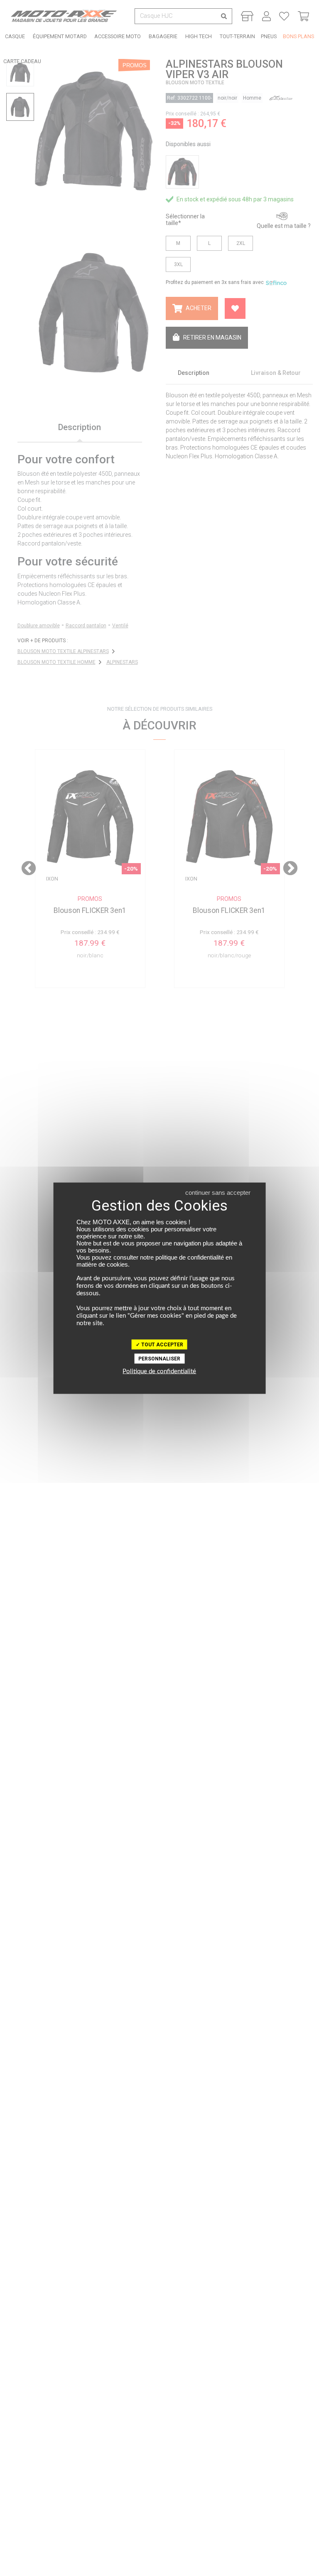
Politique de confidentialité (159, 1371)
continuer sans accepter (218, 1192)
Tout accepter (162, 1344)
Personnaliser (159, 1358)
